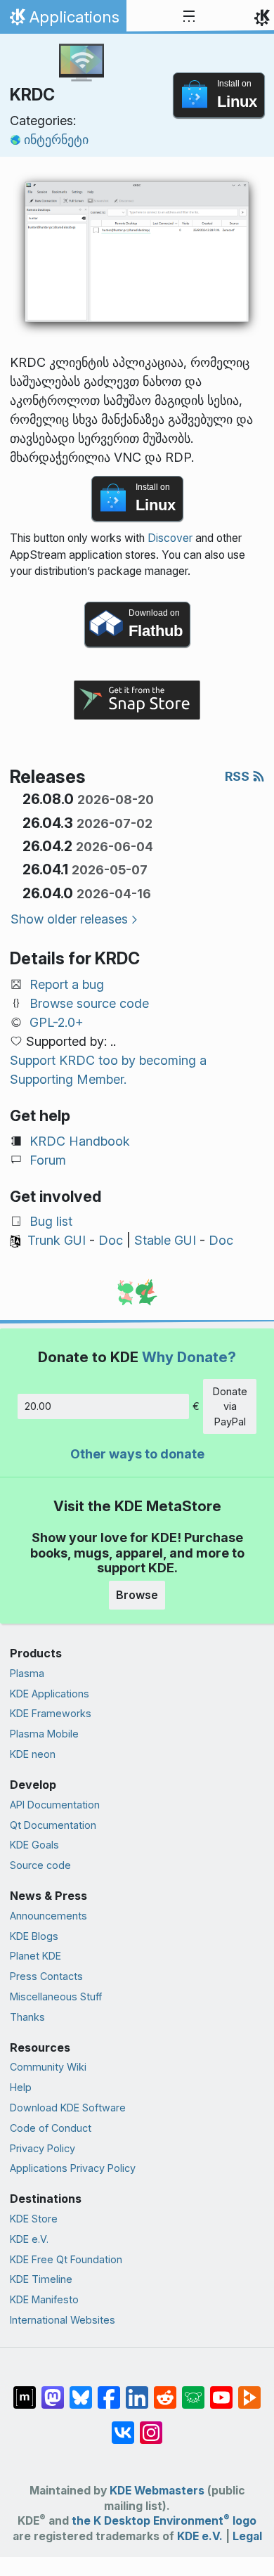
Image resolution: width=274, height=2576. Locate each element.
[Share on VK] (123, 2426)
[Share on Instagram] (151, 2426)
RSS (239, 776)
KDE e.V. (29, 2239)
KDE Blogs (34, 1936)
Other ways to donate (137, 1454)
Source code (40, 1865)
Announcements (48, 1916)
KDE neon (33, 1754)
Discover (170, 538)
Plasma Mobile (44, 1734)
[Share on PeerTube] (249, 2390)
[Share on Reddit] (165, 2390)
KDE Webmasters (157, 2491)
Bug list (51, 1221)
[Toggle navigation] (189, 17)
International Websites (63, 2320)
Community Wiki (48, 2067)
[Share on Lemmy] (193, 2390)
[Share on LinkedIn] (137, 2390)
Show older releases (69, 919)
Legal (247, 2536)
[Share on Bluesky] (81, 2390)
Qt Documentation (53, 1825)
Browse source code (89, 1003)
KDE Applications (50, 1694)
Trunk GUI (57, 1240)
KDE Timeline (41, 2279)
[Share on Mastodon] (53, 2390)
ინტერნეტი (56, 140)
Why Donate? (189, 1357)
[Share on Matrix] (25, 2390)
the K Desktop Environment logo (164, 2521)
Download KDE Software (68, 2108)
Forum (48, 1160)
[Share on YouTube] (221, 2390)
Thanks (27, 2017)
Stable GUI (165, 1240)
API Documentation (55, 1805)
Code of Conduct (51, 2128)
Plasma (27, 1673)
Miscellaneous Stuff (56, 1996)
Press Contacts (46, 1976)
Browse (137, 1595)
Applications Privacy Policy (73, 2168)
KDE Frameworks (51, 1713)
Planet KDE (35, 1956)
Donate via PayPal (230, 1406)
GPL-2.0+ (57, 1022)
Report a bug (67, 984)
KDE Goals (34, 1845)
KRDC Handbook (80, 1141)
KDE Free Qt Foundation (66, 2259)
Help (21, 2087)
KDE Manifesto (44, 2299)
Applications (63, 20)
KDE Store (34, 2219)
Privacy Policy (43, 2148)
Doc (111, 1240)
